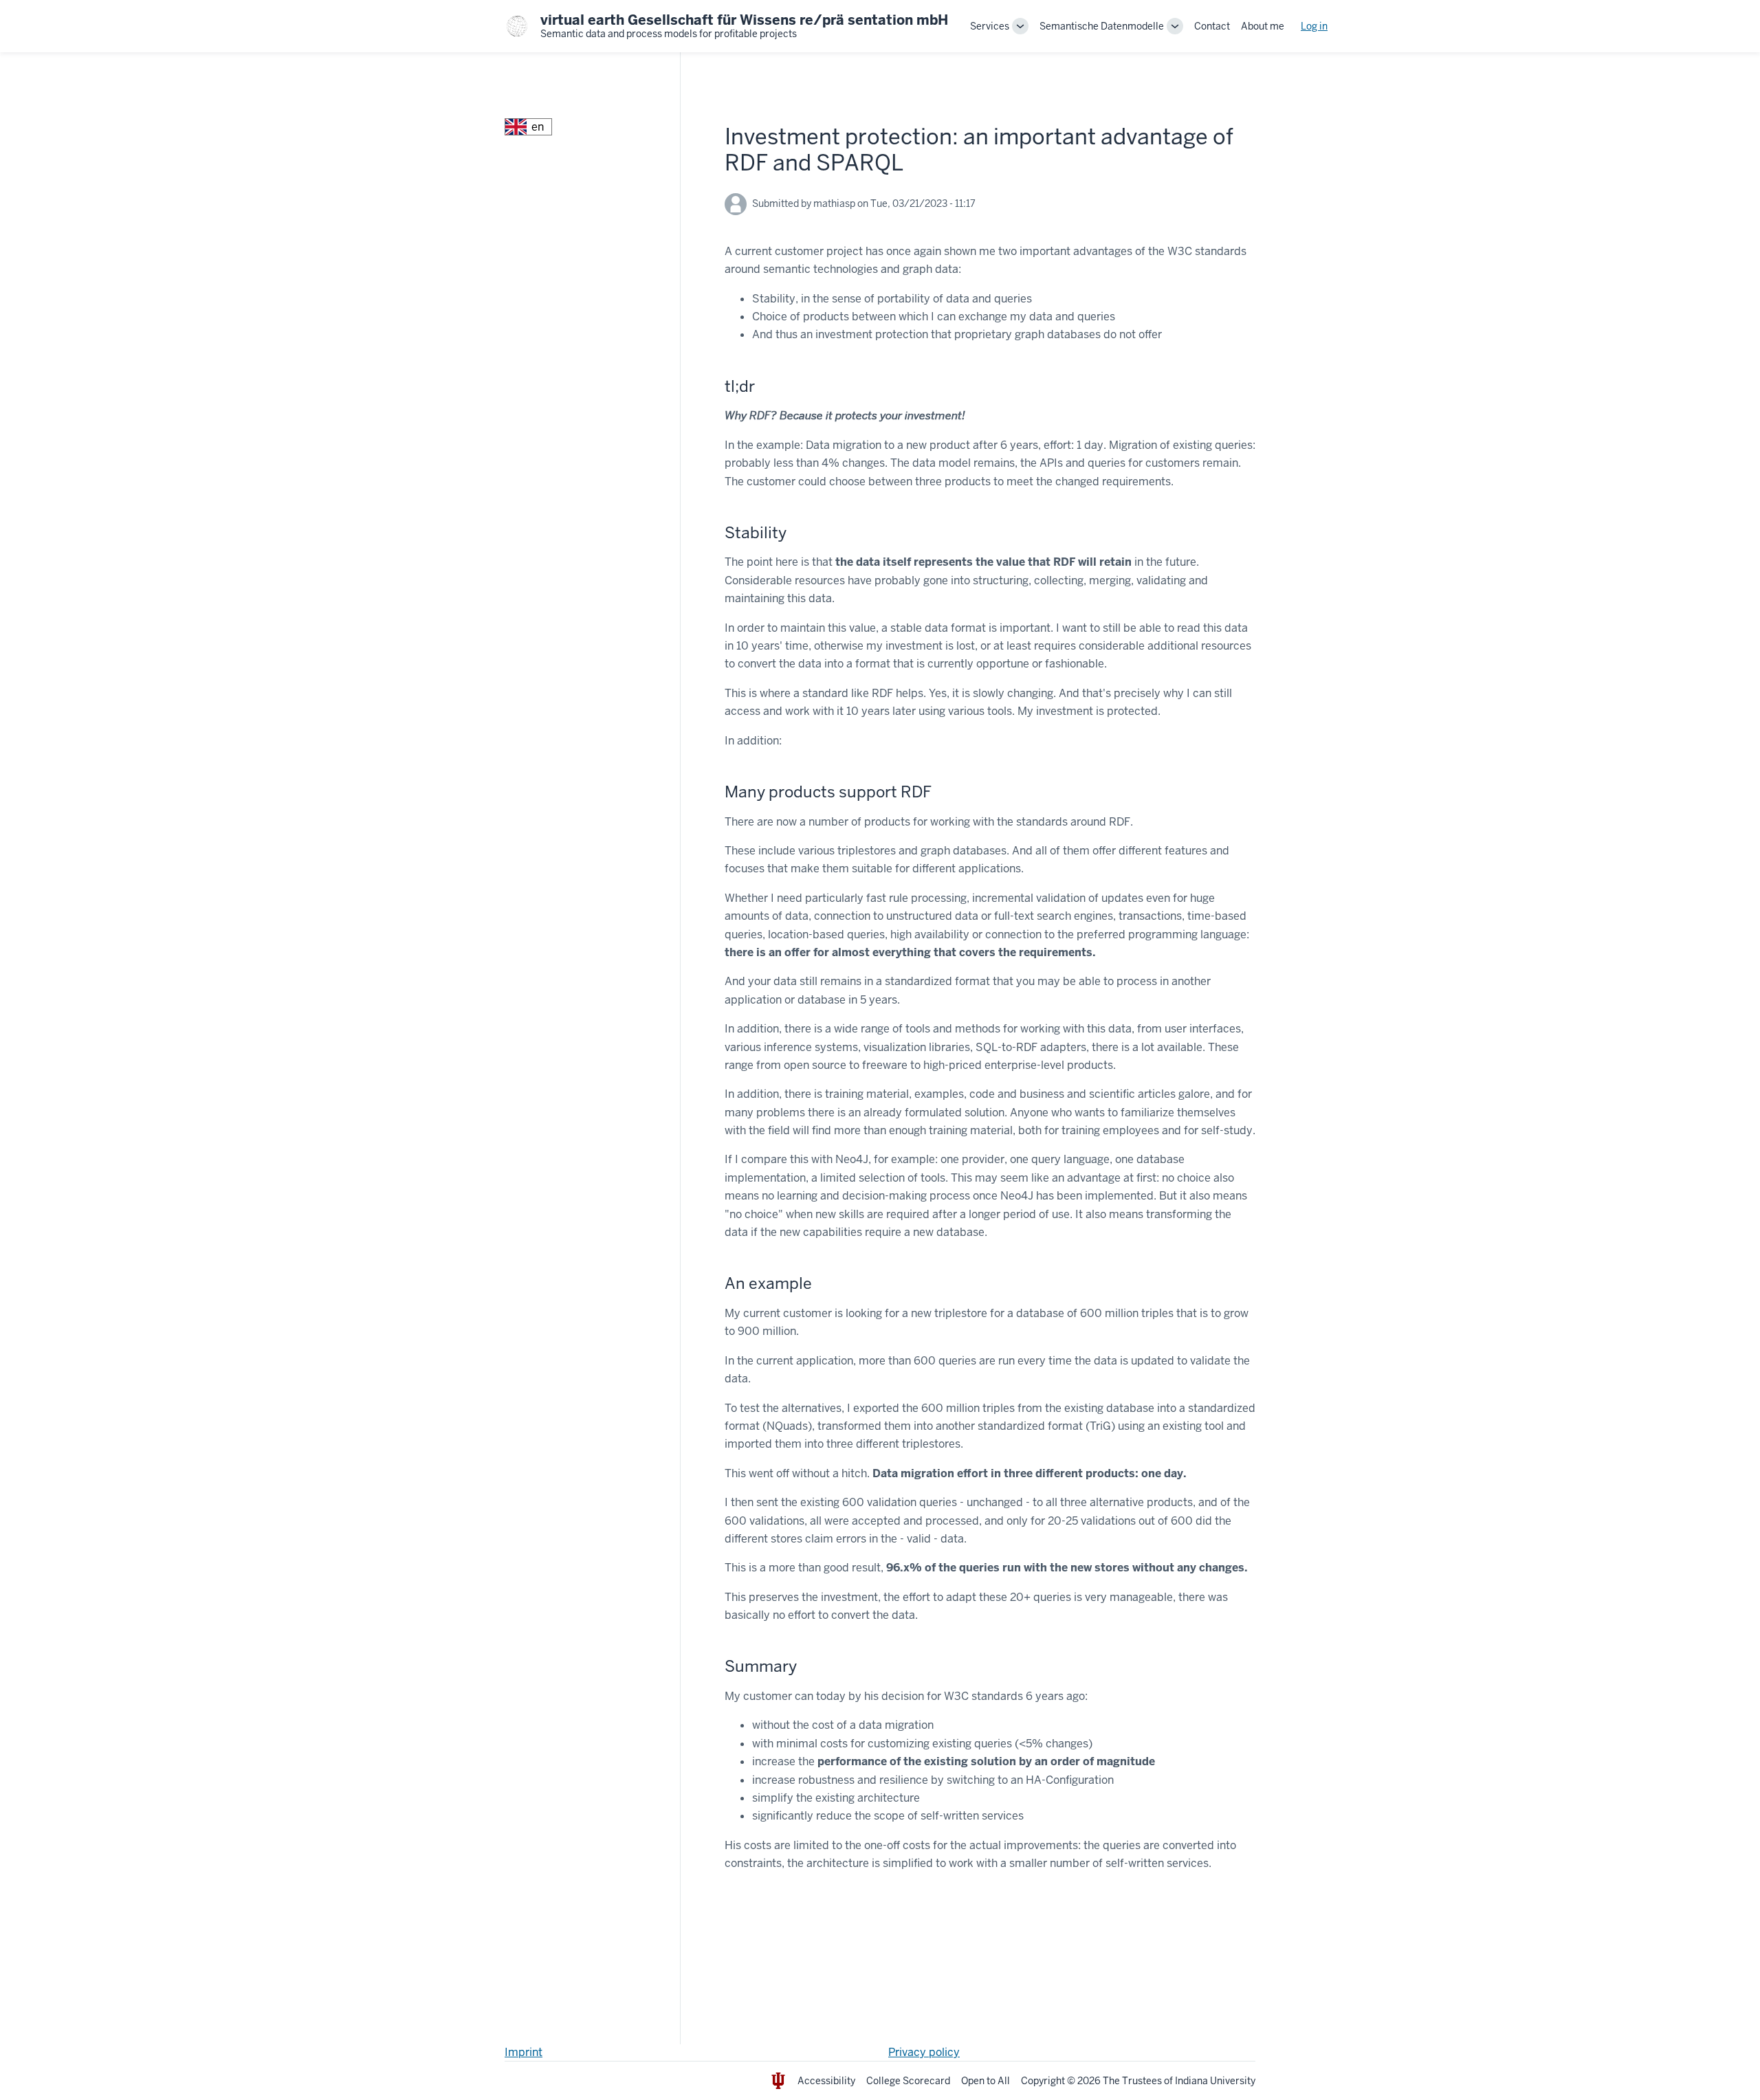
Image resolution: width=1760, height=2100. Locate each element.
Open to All (986, 2081)
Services (990, 26)
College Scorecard (908, 2081)
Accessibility (826, 2081)
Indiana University (1215, 2081)
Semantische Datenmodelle (1102, 26)
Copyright (1043, 2081)
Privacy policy (924, 2052)
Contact (1212, 26)
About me (1263, 26)
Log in (1314, 26)
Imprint (524, 2052)
